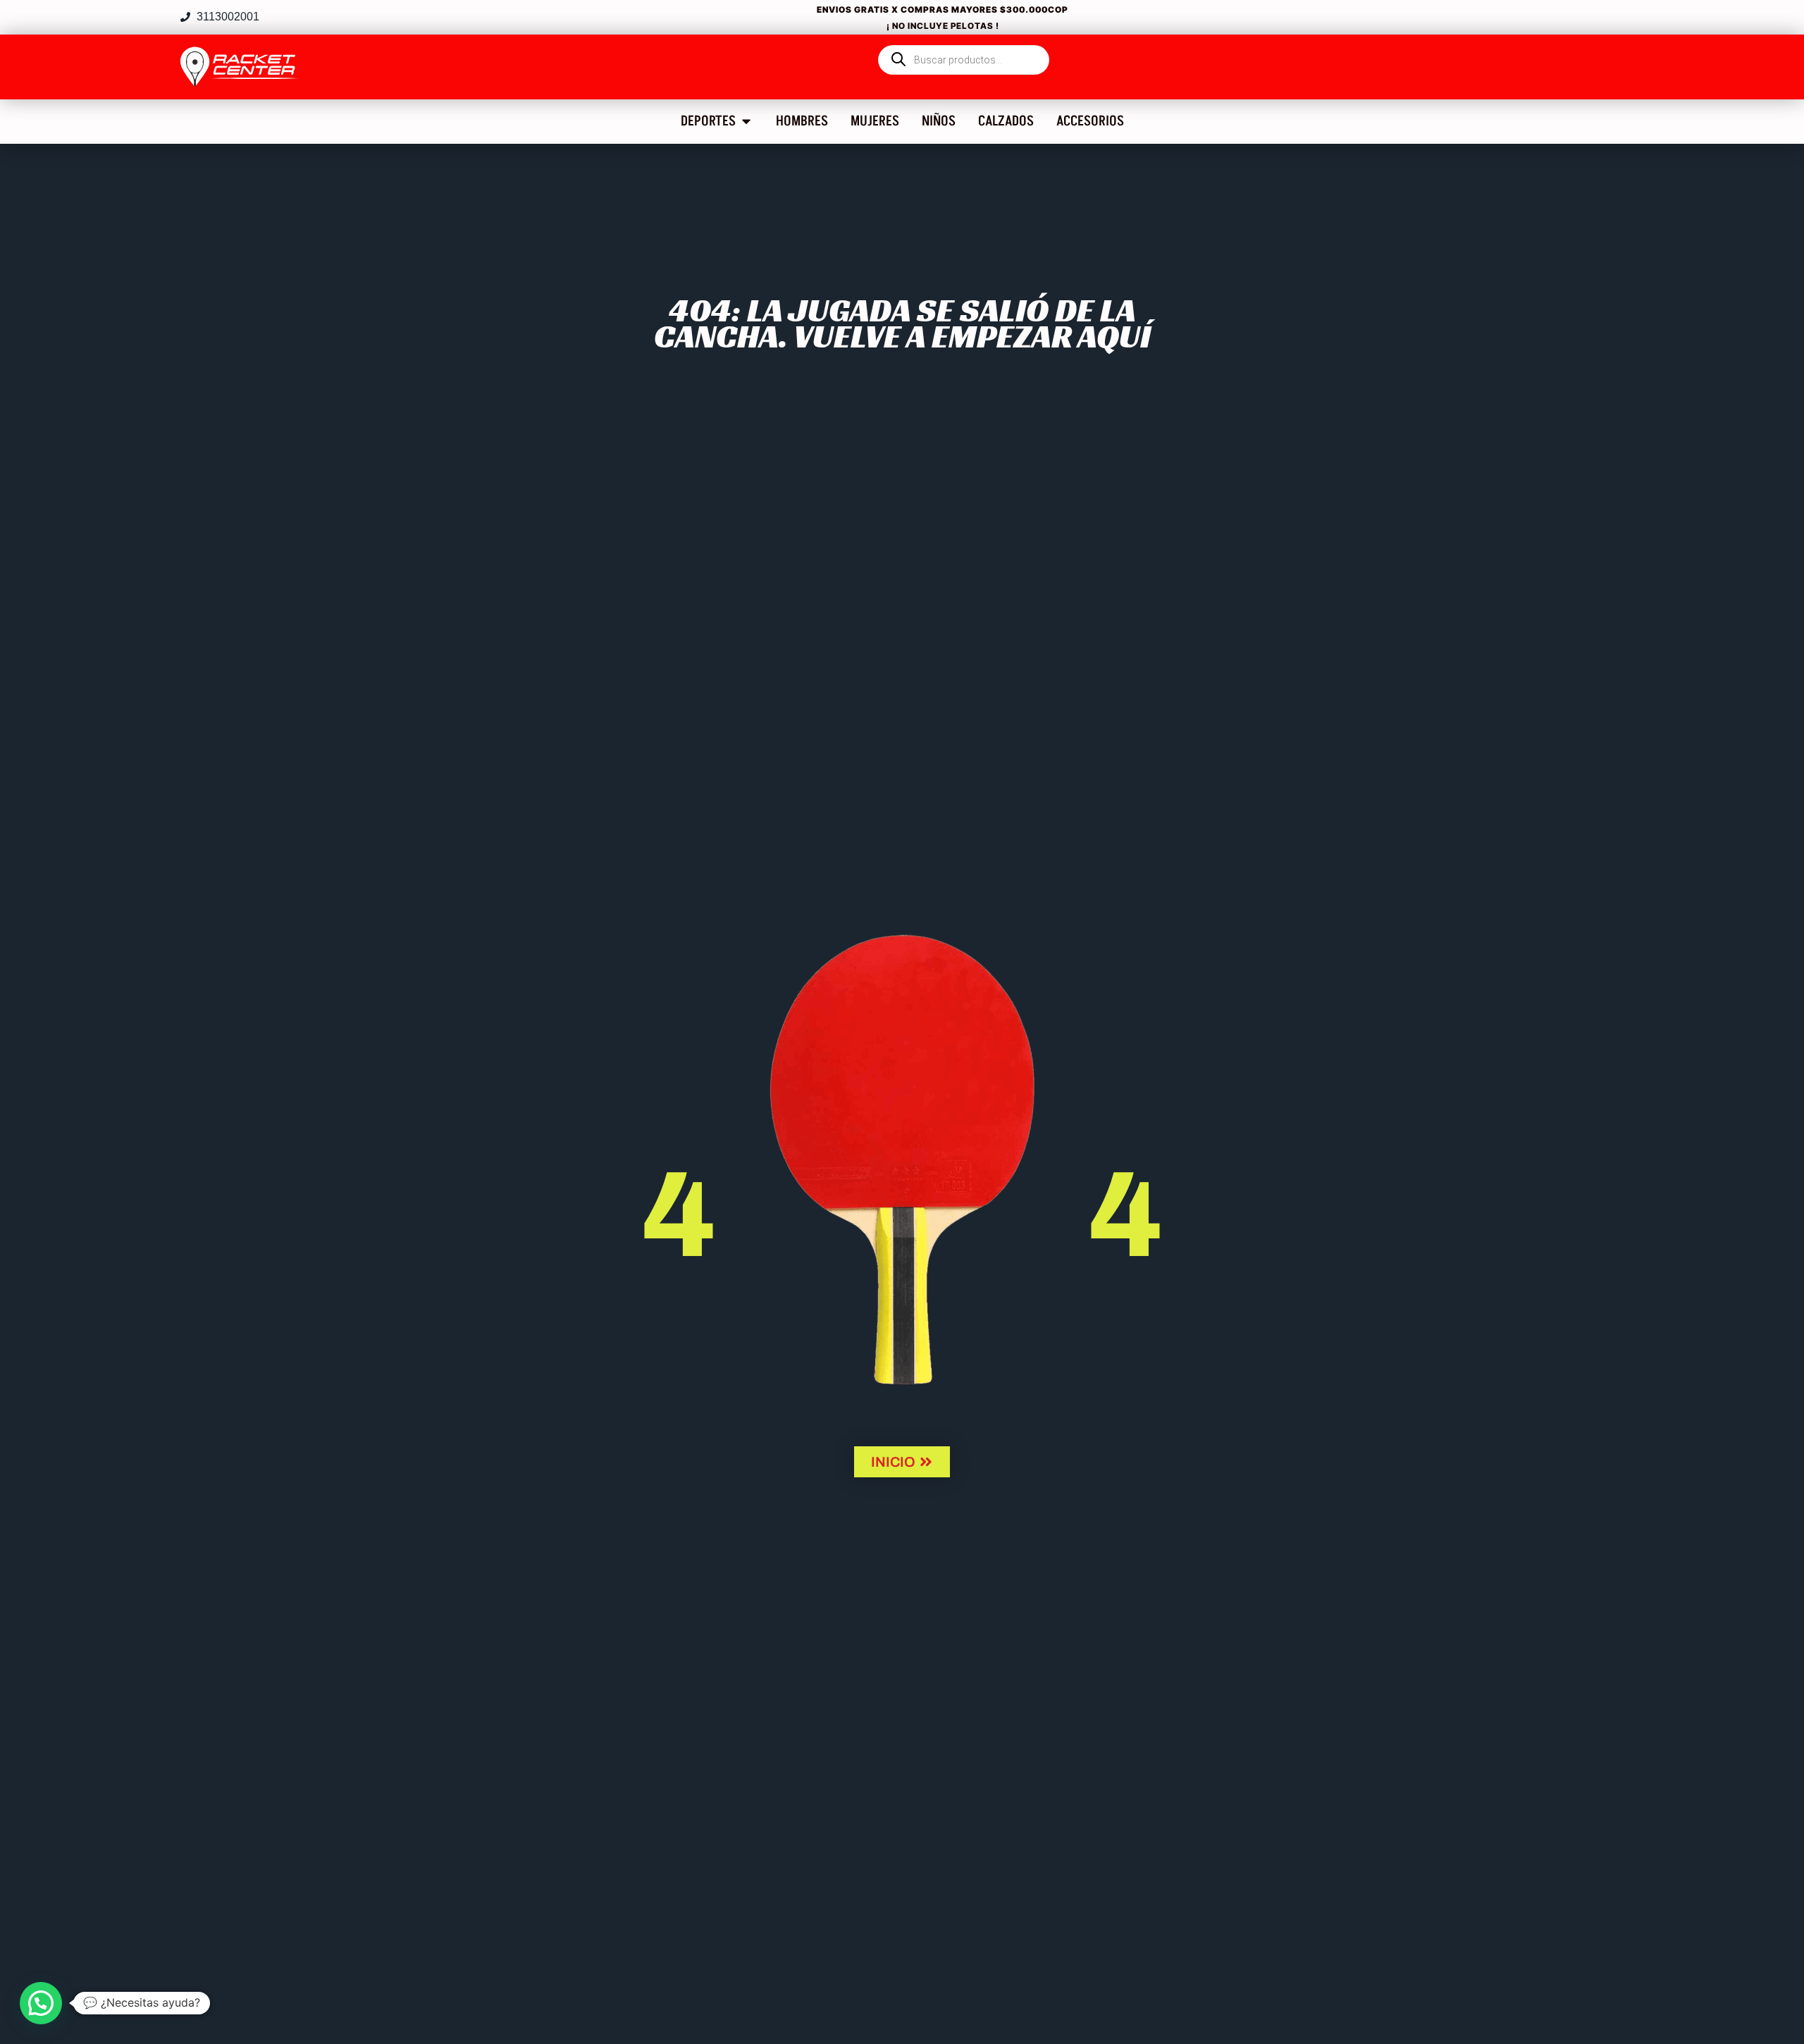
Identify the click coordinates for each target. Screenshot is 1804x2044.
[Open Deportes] (746, 121)
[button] (41, 2003)
